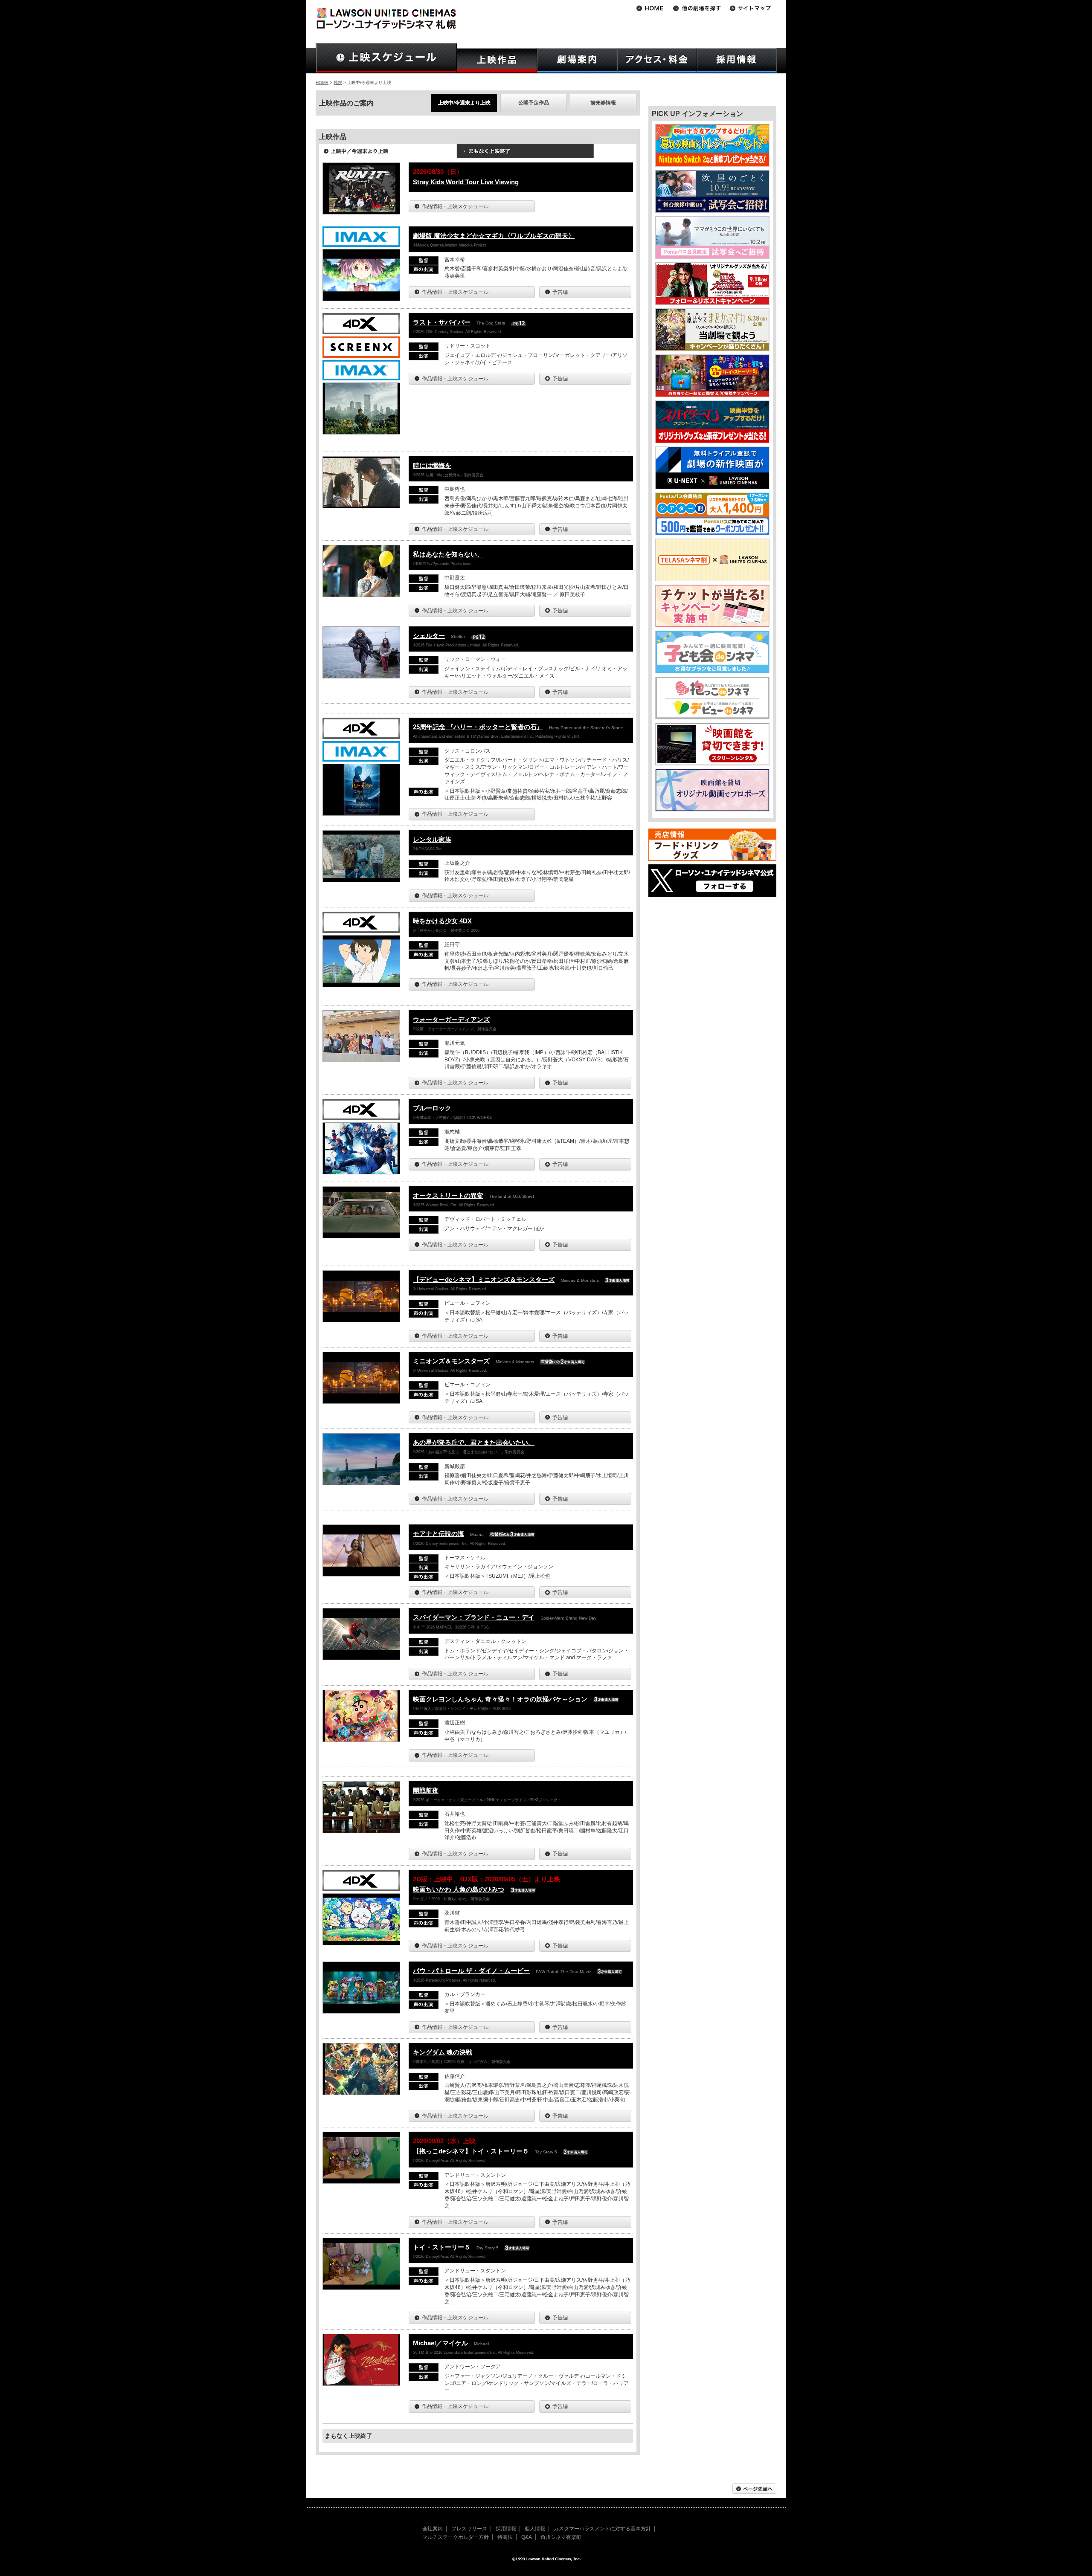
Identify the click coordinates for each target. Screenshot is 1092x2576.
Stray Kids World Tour (466, 182)
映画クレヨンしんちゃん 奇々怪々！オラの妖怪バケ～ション (500, 1699)
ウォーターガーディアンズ (451, 1019)
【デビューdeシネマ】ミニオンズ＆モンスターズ (484, 1279)
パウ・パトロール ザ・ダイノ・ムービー (471, 1971)
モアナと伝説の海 (439, 1534)
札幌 (338, 83)
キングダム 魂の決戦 (443, 2052)
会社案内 (433, 2529)
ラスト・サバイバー (442, 322)
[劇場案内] (577, 60)
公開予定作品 (534, 103)
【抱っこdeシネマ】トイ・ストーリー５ (471, 2151)
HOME (322, 83)
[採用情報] (737, 60)
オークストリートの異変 (448, 1195)
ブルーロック (432, 1108)
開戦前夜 (426, 1790)
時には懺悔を (432, 465)
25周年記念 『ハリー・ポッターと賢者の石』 (478, 727)
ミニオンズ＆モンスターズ (451, 1361)
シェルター (429, 636)
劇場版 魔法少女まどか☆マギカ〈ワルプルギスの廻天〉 (494, 236)
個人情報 (535, 2529)
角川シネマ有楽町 (561, 2537)
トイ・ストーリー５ (442, 2247)
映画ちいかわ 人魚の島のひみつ (459, 1889)
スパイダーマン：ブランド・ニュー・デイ (474, 1617)
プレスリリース (469, 2529)
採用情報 (506, 2529)
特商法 (505, 2537)
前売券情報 (603, 103)
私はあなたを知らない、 (448, 554)
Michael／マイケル (440, 2343)
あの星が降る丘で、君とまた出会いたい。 (474, 1442)
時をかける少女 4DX (442, 921)
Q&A (527, 2537)
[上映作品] (497, 60)
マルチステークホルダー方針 (456, 2537)
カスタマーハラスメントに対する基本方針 (602, 2529)
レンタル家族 (432, 839)
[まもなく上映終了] (525, 154)
